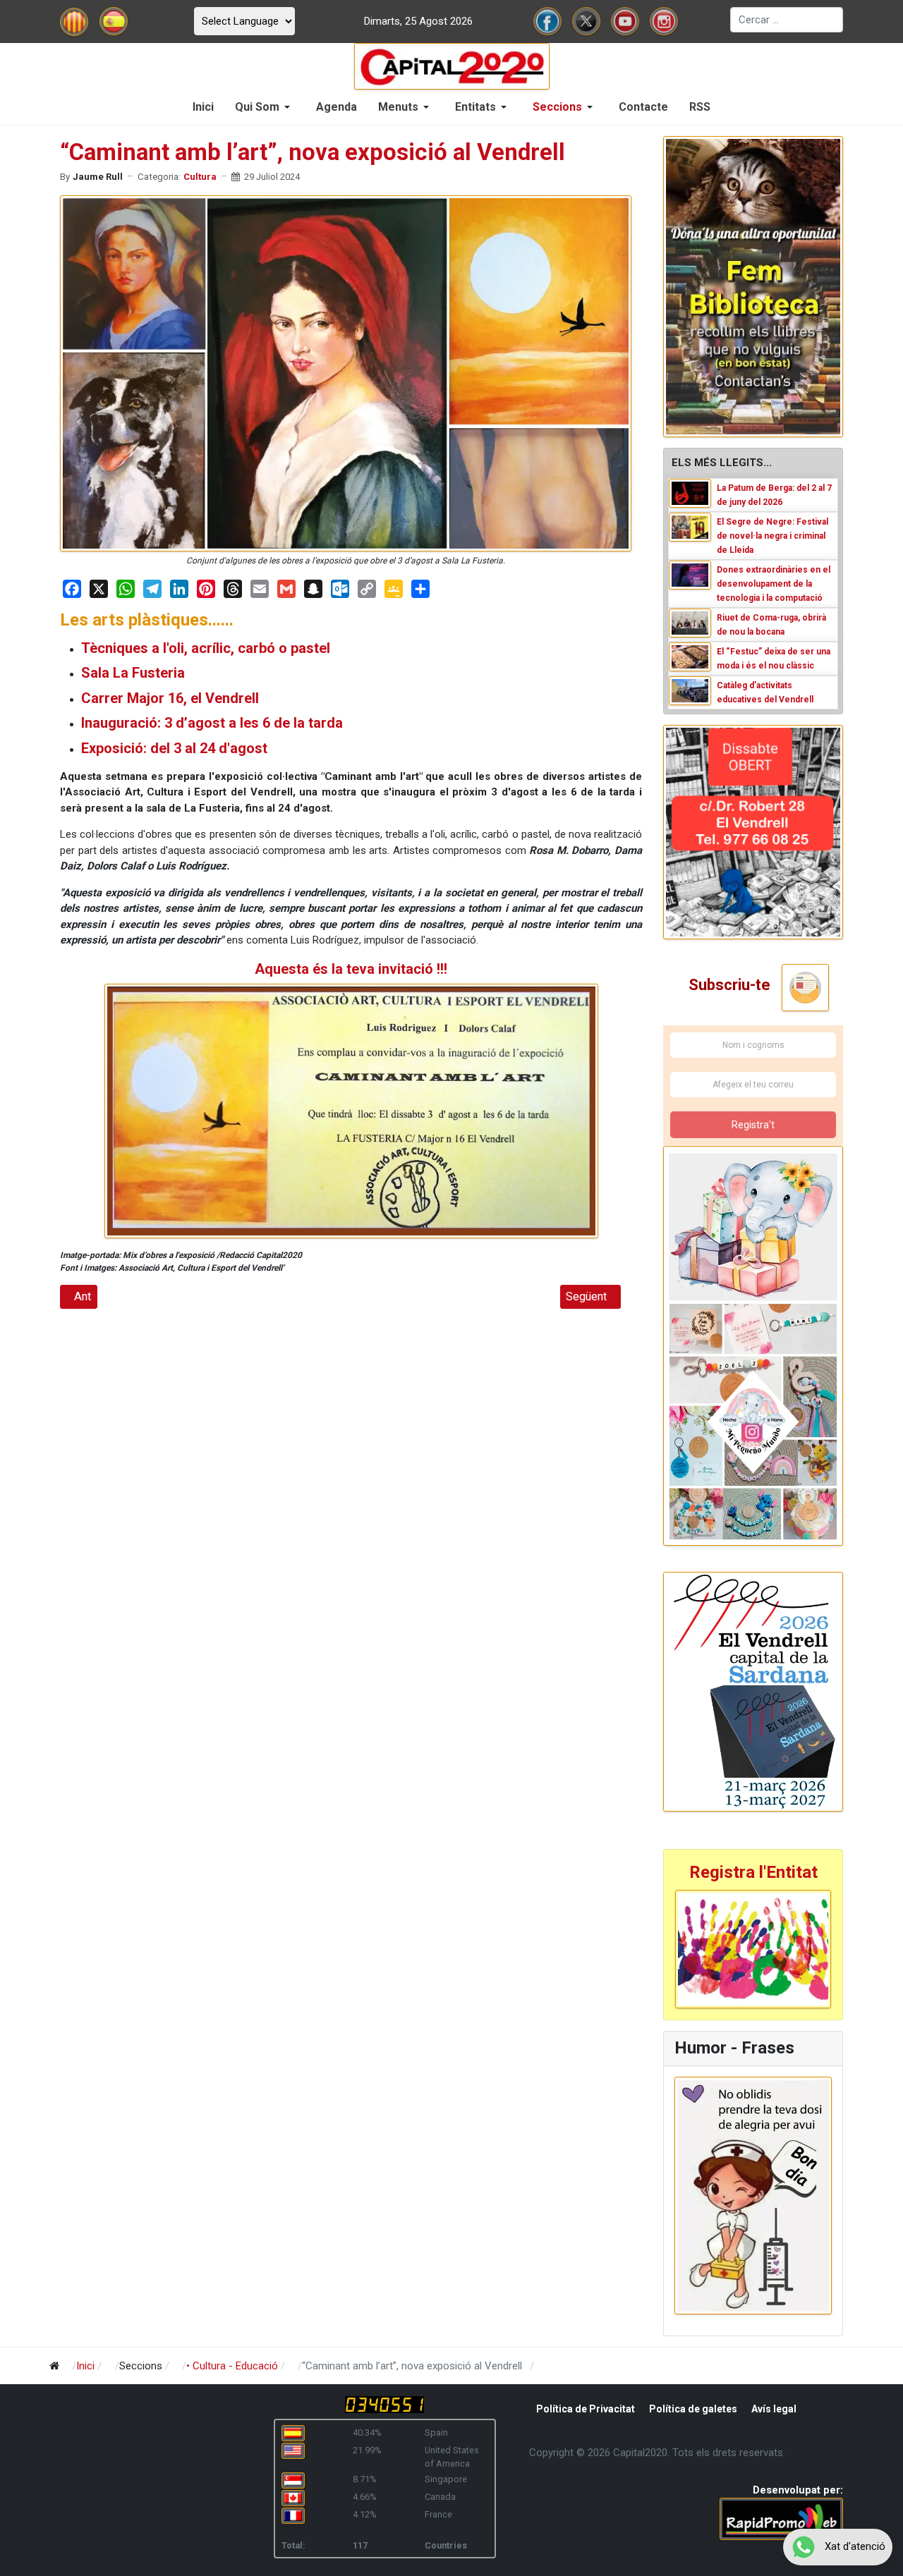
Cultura (200, 177)
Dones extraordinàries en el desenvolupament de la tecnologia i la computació (774, 584)
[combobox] (787, 20)
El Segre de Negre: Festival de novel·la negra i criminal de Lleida (772, 536)
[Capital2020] (452, 66)
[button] (265, 107)
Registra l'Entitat (753, 1872)
